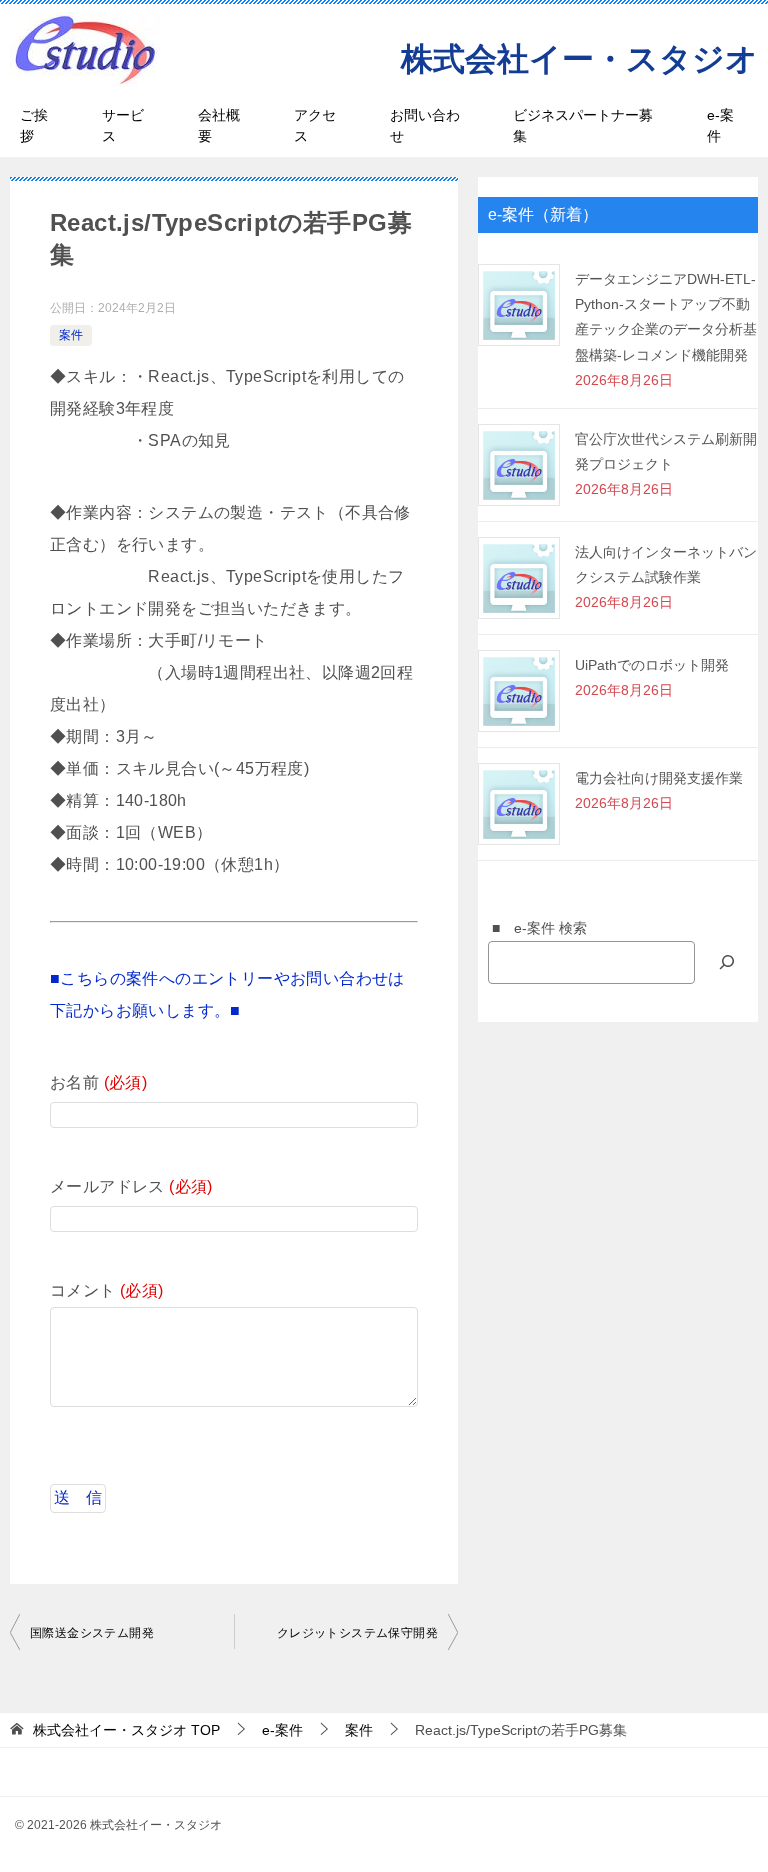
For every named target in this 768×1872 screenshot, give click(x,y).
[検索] (727, 962)
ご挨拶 (34, 125)
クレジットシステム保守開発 (357, 1633)
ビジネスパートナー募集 (583, 125)
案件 (71, 335)
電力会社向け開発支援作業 (659, 778)
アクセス (315, 125)
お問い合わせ (425, 125)
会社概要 (219, 125)
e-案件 (720, 125)
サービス (123, 125)
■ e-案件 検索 (532, 928)
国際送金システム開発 (92, 1633)
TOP (126, 1730)
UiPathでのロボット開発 (652, 665)
